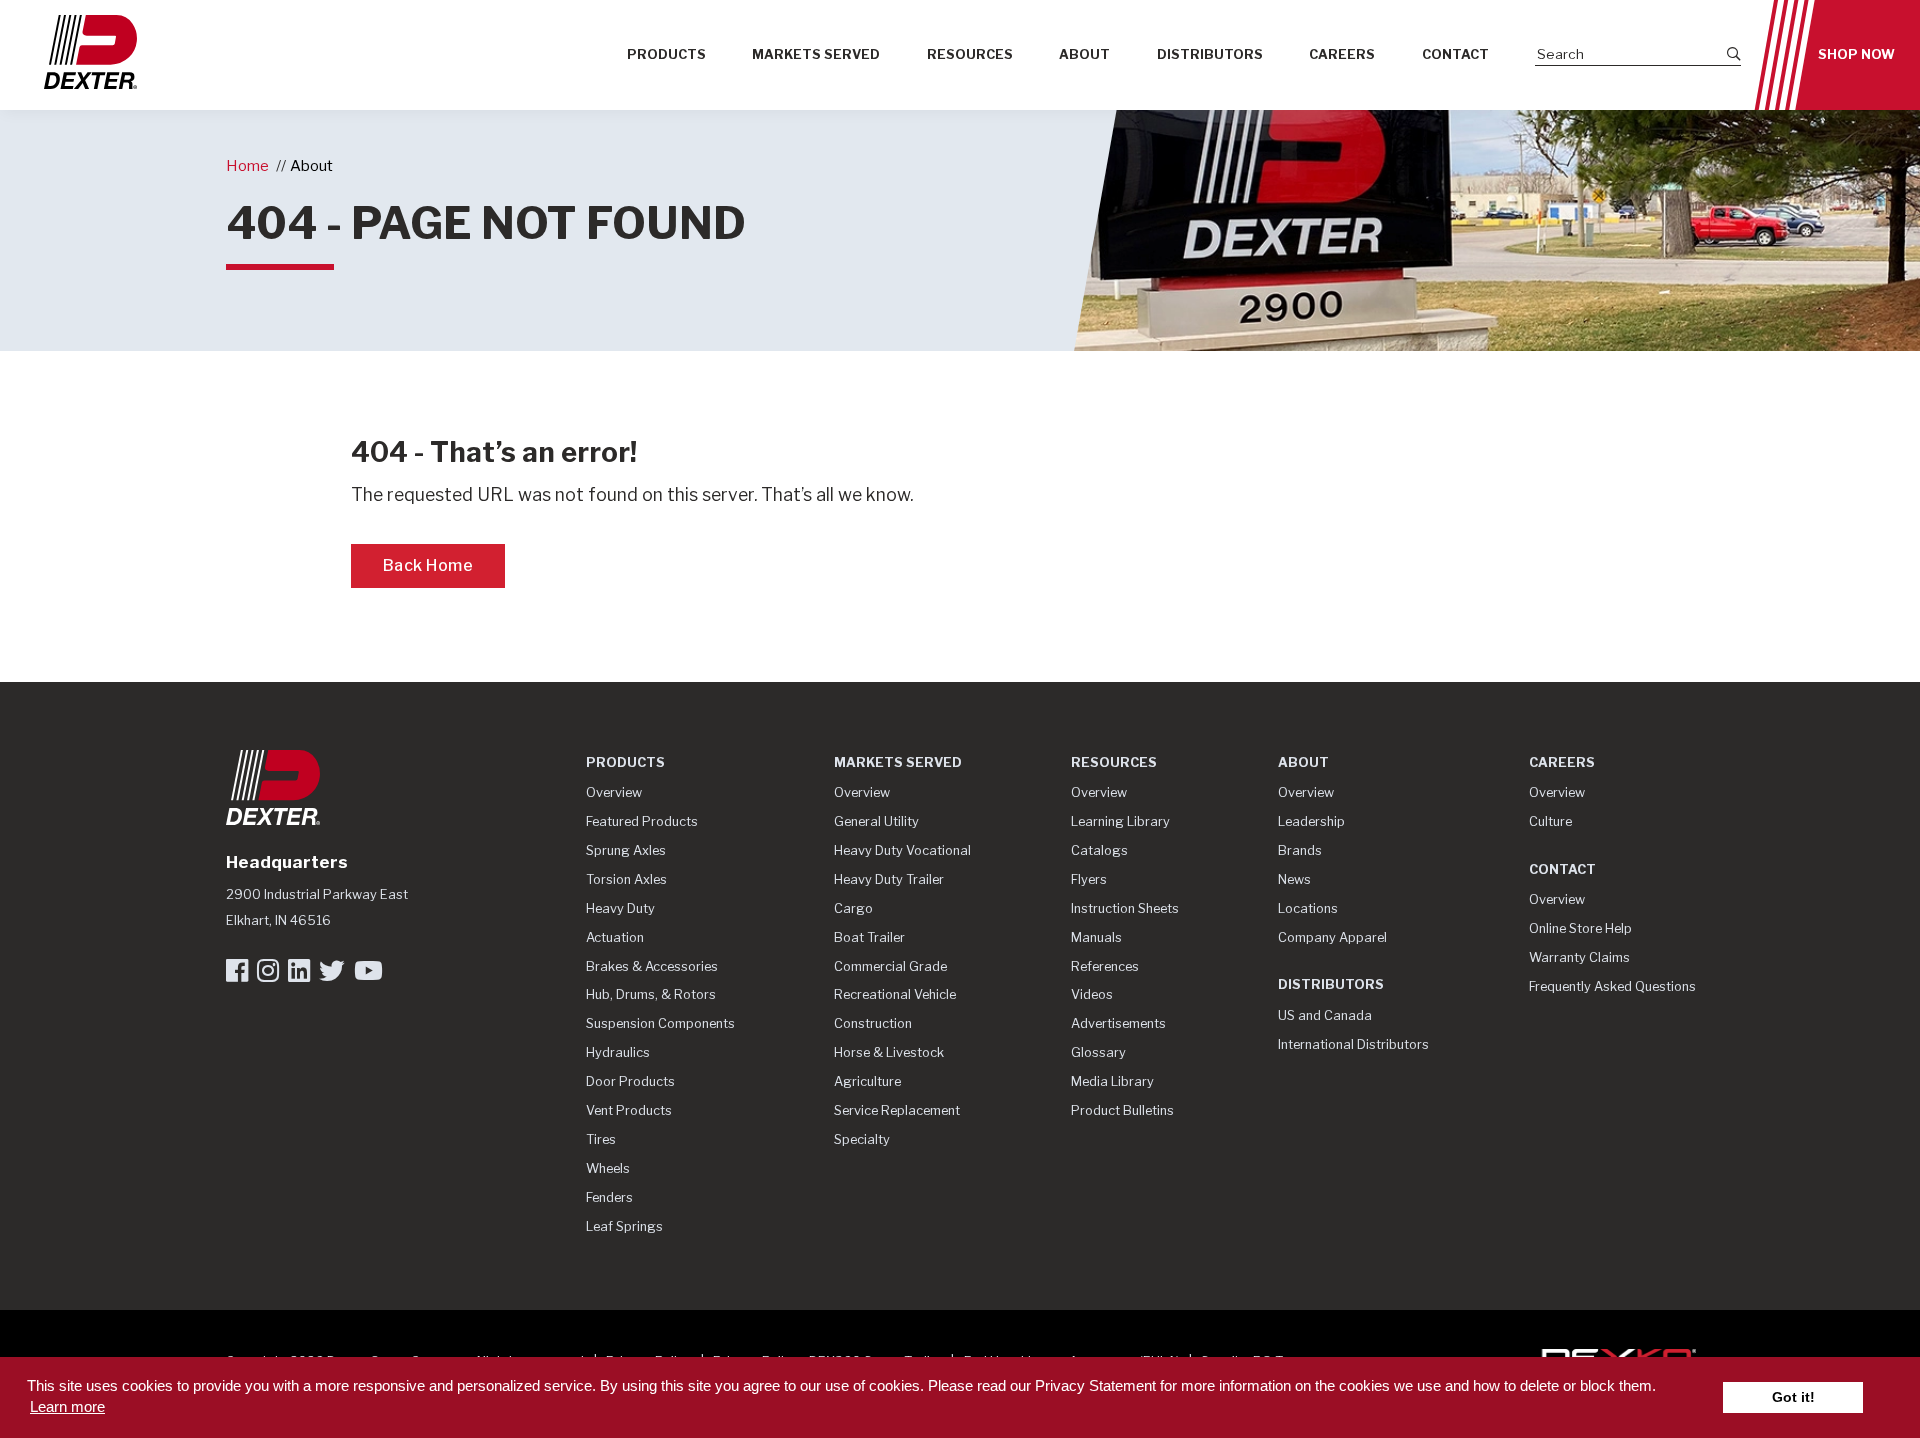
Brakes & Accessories (652, 966)
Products (666, 54)
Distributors (1210, 54)
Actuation (615, 937)
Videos (1092, 994)
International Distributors (1353, 1044)
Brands (1300, 850)
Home (247, 165)
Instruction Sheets (1125, 908)
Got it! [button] (1793, 1397)
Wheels (608, 1168)
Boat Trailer (869, 937)
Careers (1342, 54)
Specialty (862, 1139)
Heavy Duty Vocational (902, 850)
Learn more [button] (67, 1406)
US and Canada (1325, 1015)
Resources (970, 54)
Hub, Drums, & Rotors (651, 994)
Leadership (1311, 821)
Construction (873, 1023)
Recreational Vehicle (895, 994)
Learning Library (1120, 821)
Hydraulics (618, 1052)
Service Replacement (897, 1110)
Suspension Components (660, 1023)
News (1294, 879)
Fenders (609, 1197)
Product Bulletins (1122, 1110)
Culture (1550, 821)
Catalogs (1099, 850)
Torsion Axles (626, 879)
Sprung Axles (626, 850)
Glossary (1098, 1052)
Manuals (1096, 937)
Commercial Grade (890, 966)
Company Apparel (1332, 937)
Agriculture (867, 1081)
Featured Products (642, 821)
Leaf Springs (624, 1226)
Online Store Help (1580, 928)
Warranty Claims (1579, 957)
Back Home (428, 565)
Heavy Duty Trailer (889, 879)
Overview (614, 792)
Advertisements (1118, 1023)
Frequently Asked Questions (1612, 986)
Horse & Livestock (889, 1052)
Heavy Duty (620, 908)
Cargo (853, 908)
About (1084, 54)
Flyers (1089, 879)
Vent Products (629, 1110)
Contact (1455, 54)
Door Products (630, 1081)
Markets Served (816, 54)
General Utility (876, 821)
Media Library (1112, 1081)
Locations (1308, 908)
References (1105, 966)
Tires (601, 1139)
